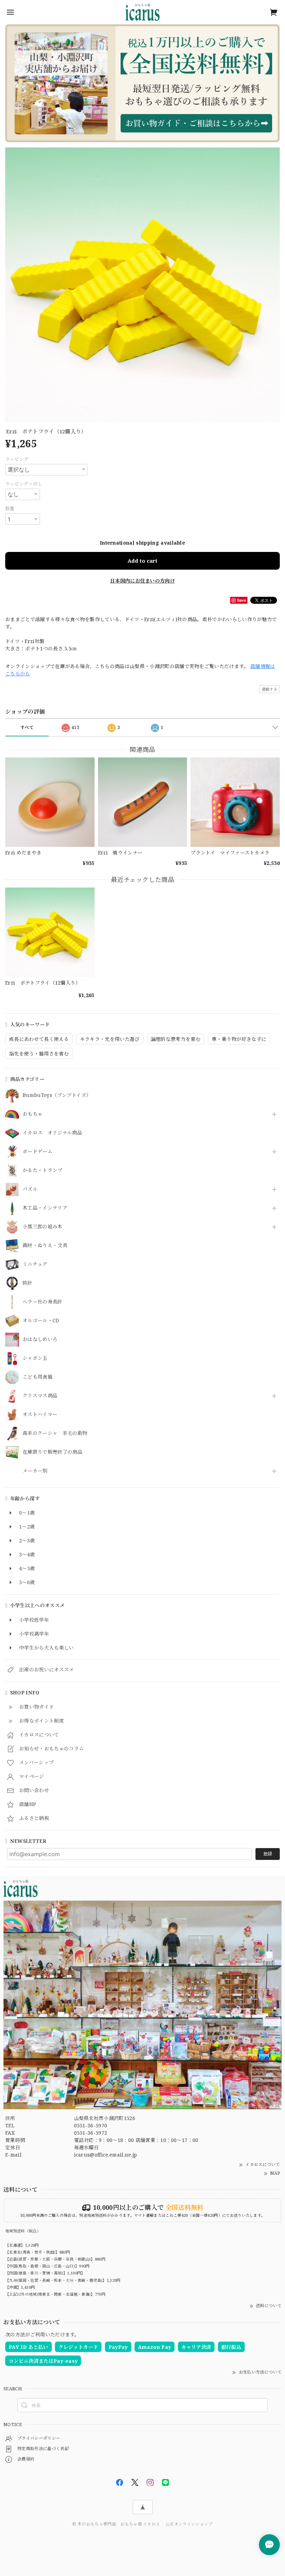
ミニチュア (35, 1264)
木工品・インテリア (45, 1208)
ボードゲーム (38, 1152)
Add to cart (142, 561)
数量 (10, 508)
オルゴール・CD (41, 1321)
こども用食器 (38, 1377)
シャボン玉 (35, 1358)
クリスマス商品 (40, 1396)
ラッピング (17, 459)
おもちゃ (32, 1114)
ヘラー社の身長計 (43, 1302)
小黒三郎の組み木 (43, 1227)
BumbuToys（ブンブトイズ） (57, 1095)
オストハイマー (40, 1415)
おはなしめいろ (40, 1339)
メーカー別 (35, 1471)
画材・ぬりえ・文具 (45, 1246)
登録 (268, 1854)
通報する (270, 689)
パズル (30, 1189)
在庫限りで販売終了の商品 (52, 1452)
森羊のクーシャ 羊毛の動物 (55, 1433)
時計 (28, 1283)
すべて (27, 727)
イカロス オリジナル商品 (52, 1133)
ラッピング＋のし (24, 484)
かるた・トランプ (43, 1170)
